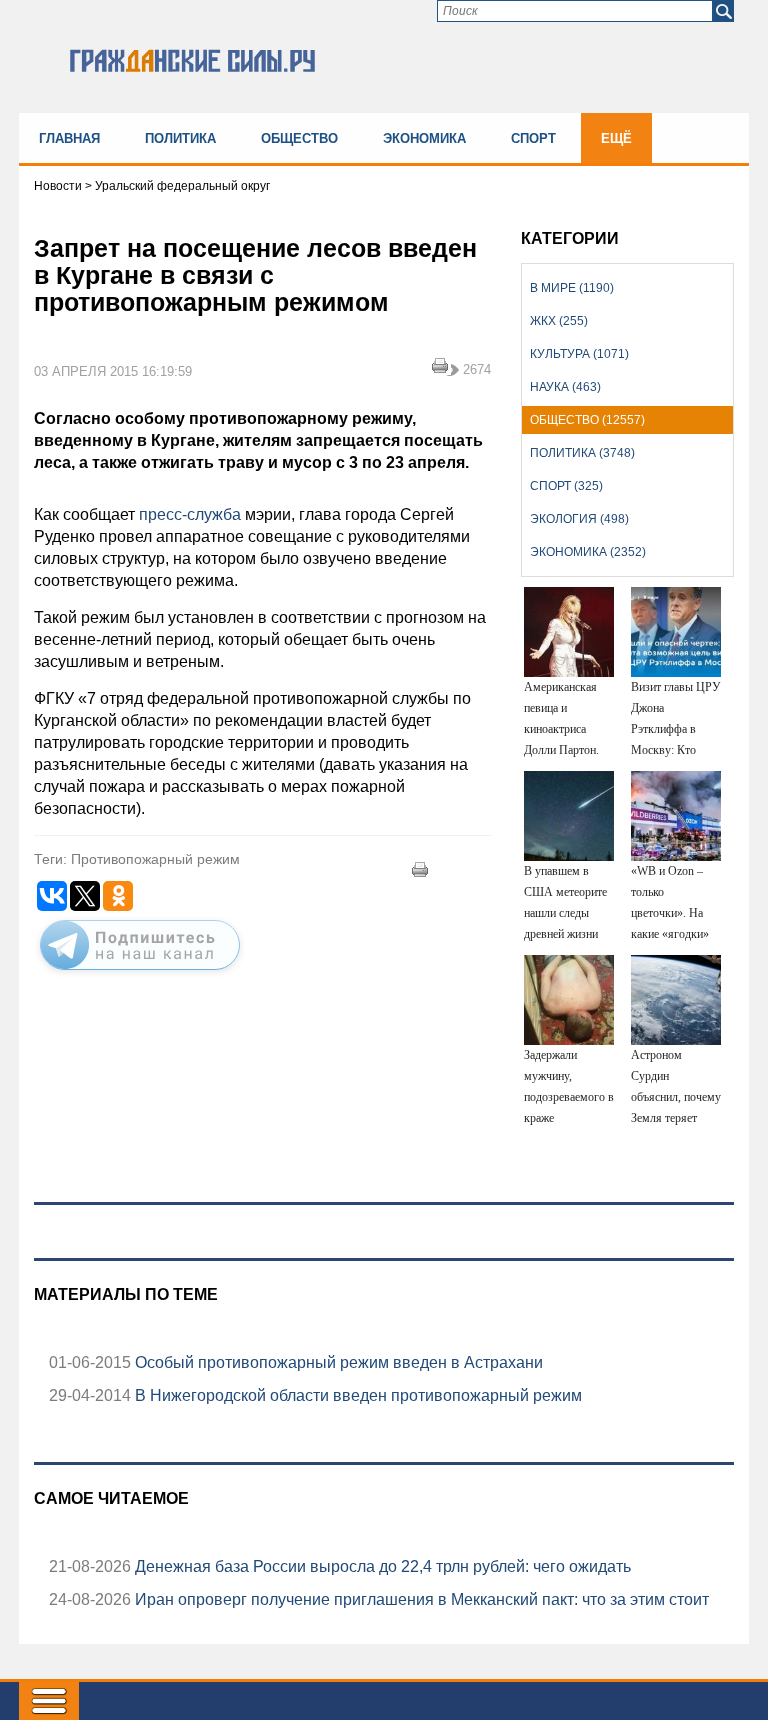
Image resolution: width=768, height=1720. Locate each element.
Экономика (424, 138)
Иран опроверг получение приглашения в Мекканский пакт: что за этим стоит (420, 1599)
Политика (180, 138)
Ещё (616, 138)
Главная (69, 138)
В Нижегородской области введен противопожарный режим (356, 1395)
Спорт (533, 138)
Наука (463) (565, 387)
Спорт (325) (566, 486)
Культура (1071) (579, 354)
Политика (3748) (582, 453)
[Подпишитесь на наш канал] (140, 974)
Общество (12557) (587, 420)
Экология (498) (579, 519)
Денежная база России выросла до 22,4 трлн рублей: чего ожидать (381, 1566)
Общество (299, 138)
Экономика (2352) (588, 552)
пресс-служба (190, 514)
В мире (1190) (572, 288)
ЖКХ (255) (559, 321)
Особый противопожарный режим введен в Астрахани (337, 1362)
